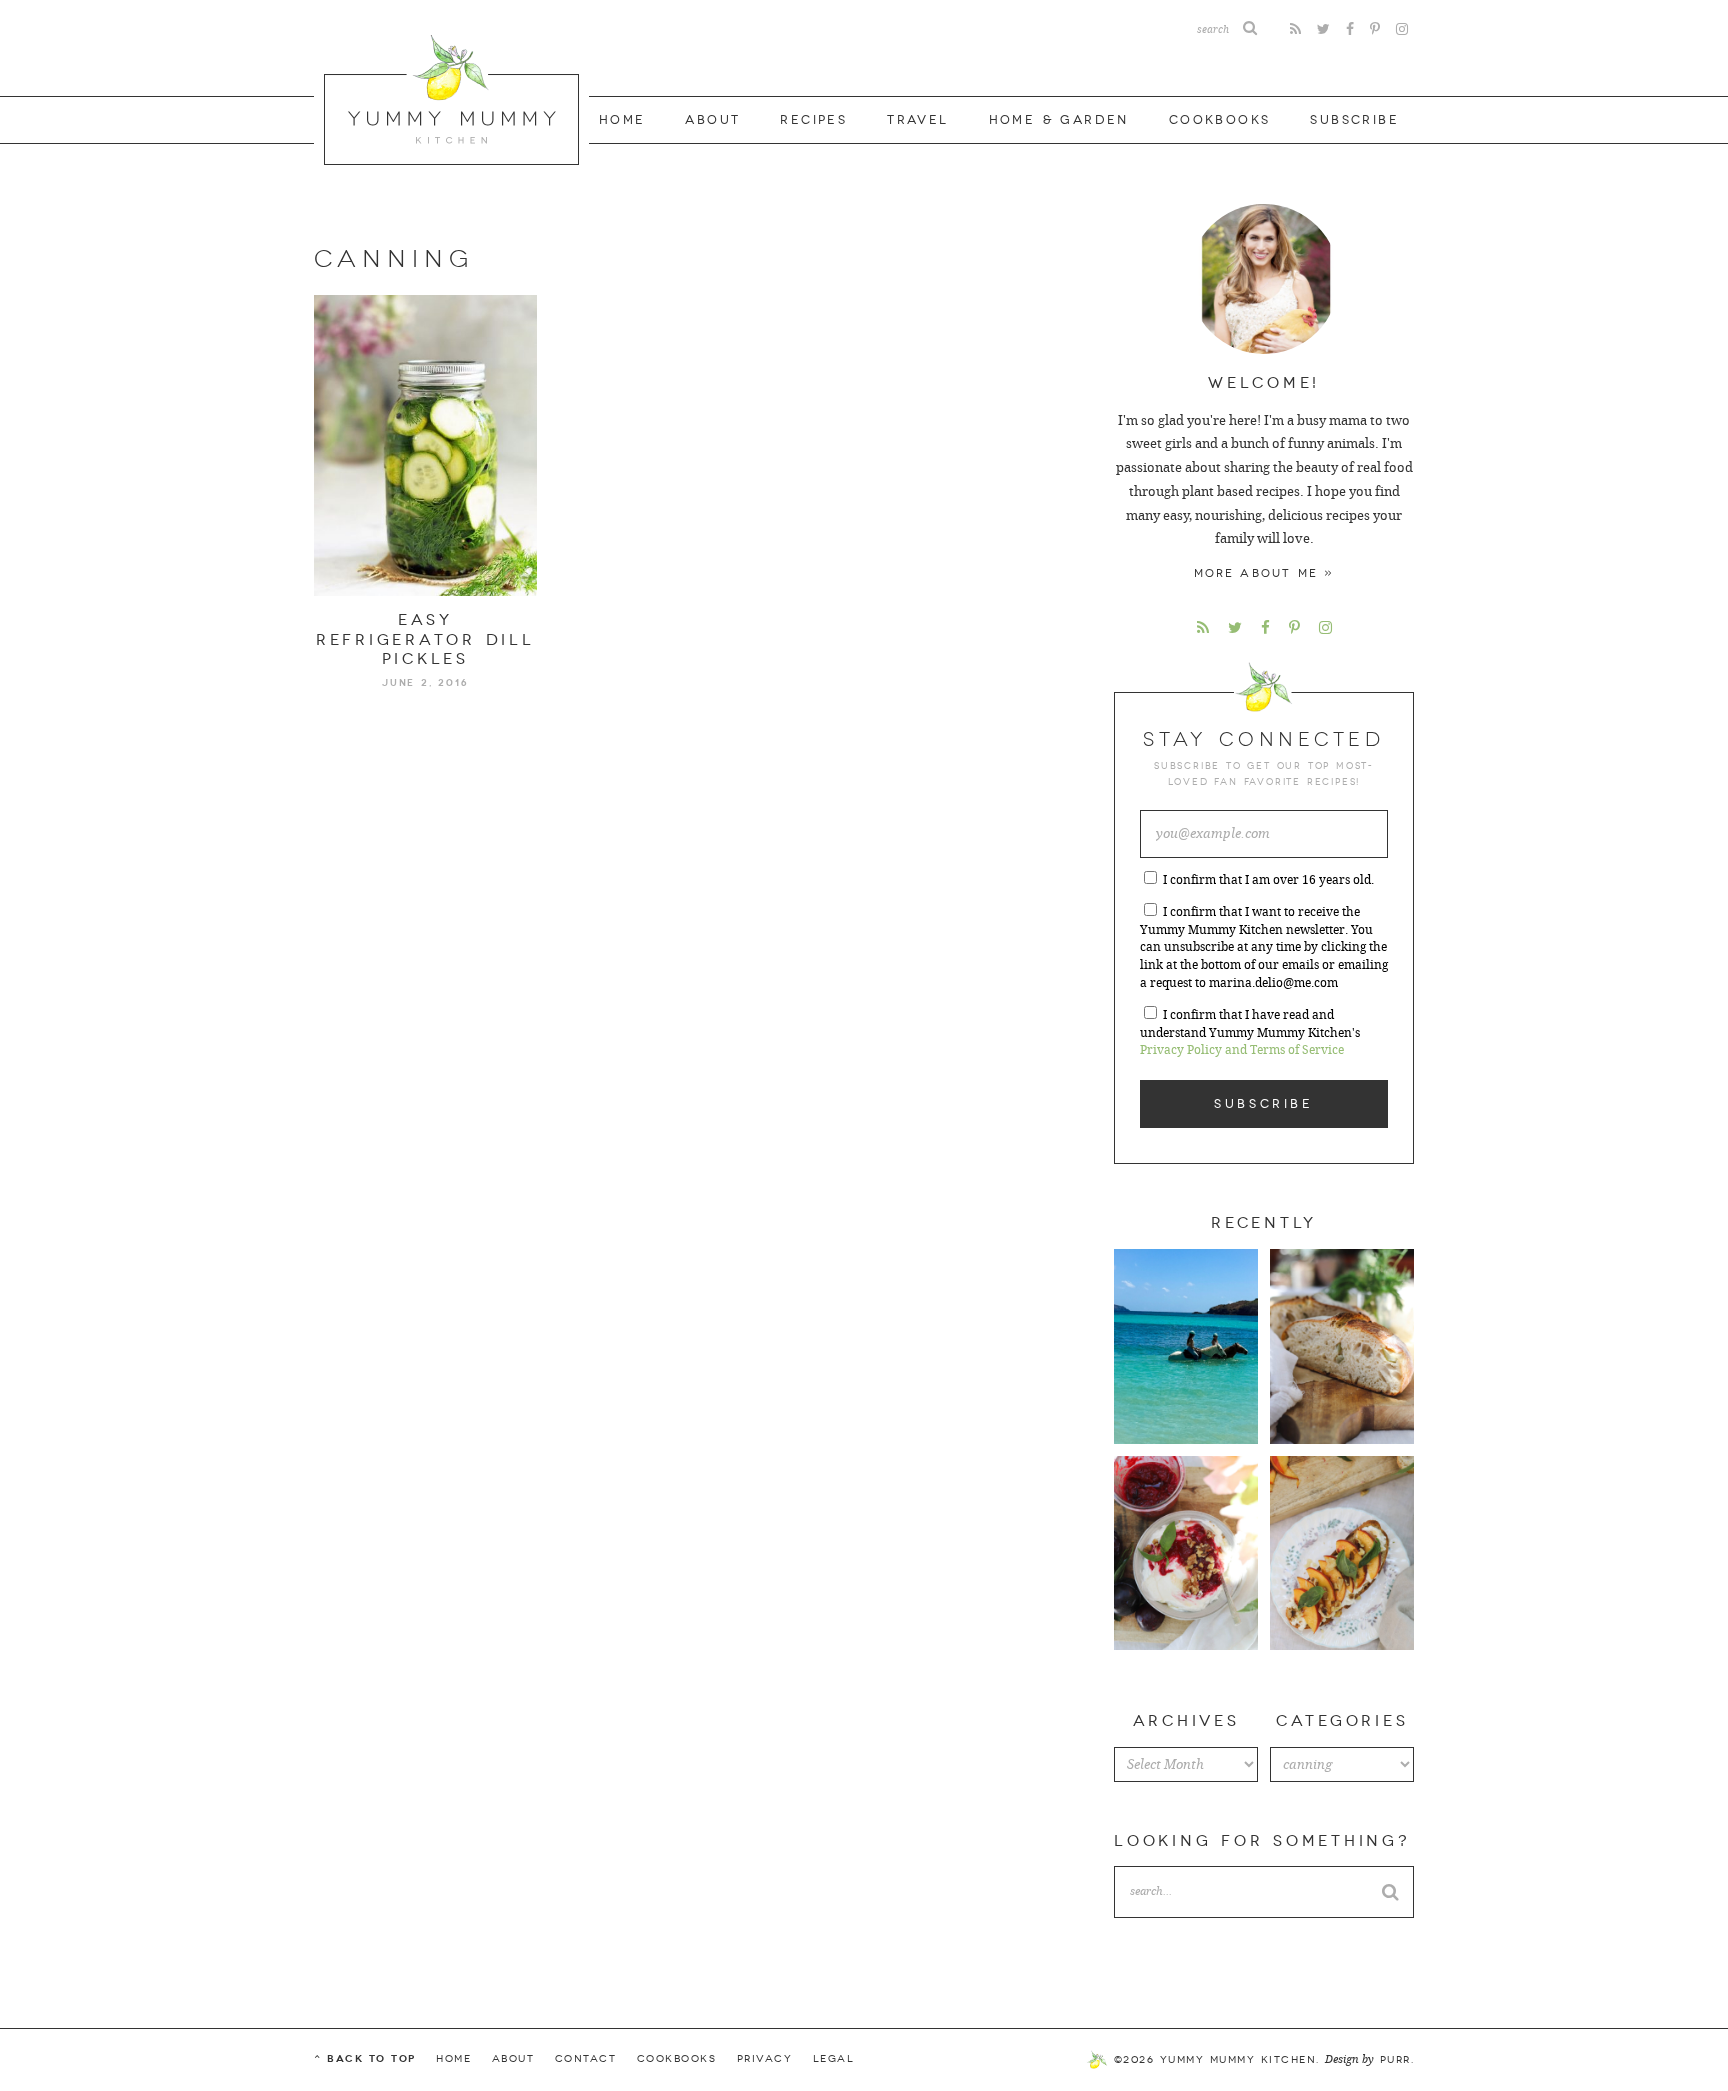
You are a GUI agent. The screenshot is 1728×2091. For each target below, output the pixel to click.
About (712, 120)
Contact (586, 2059)
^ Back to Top (365, 2058)
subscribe (1354, 120)
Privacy (765, 2059)
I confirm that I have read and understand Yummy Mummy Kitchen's (1250, 1033)
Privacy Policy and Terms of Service (1242, 1050)
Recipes (813, 120)
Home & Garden (1059, 120)
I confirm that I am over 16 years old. (1268, 880)
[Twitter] (1323, 29)
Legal (834, 2059)
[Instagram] (1402, 29)
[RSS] (1295, 29)
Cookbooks (1220, 120)
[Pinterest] (1375, 29)
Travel (917, 120)
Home (622, 120)
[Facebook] (1350, 29)
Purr (1395, 2060)
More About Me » (1264, 573)
